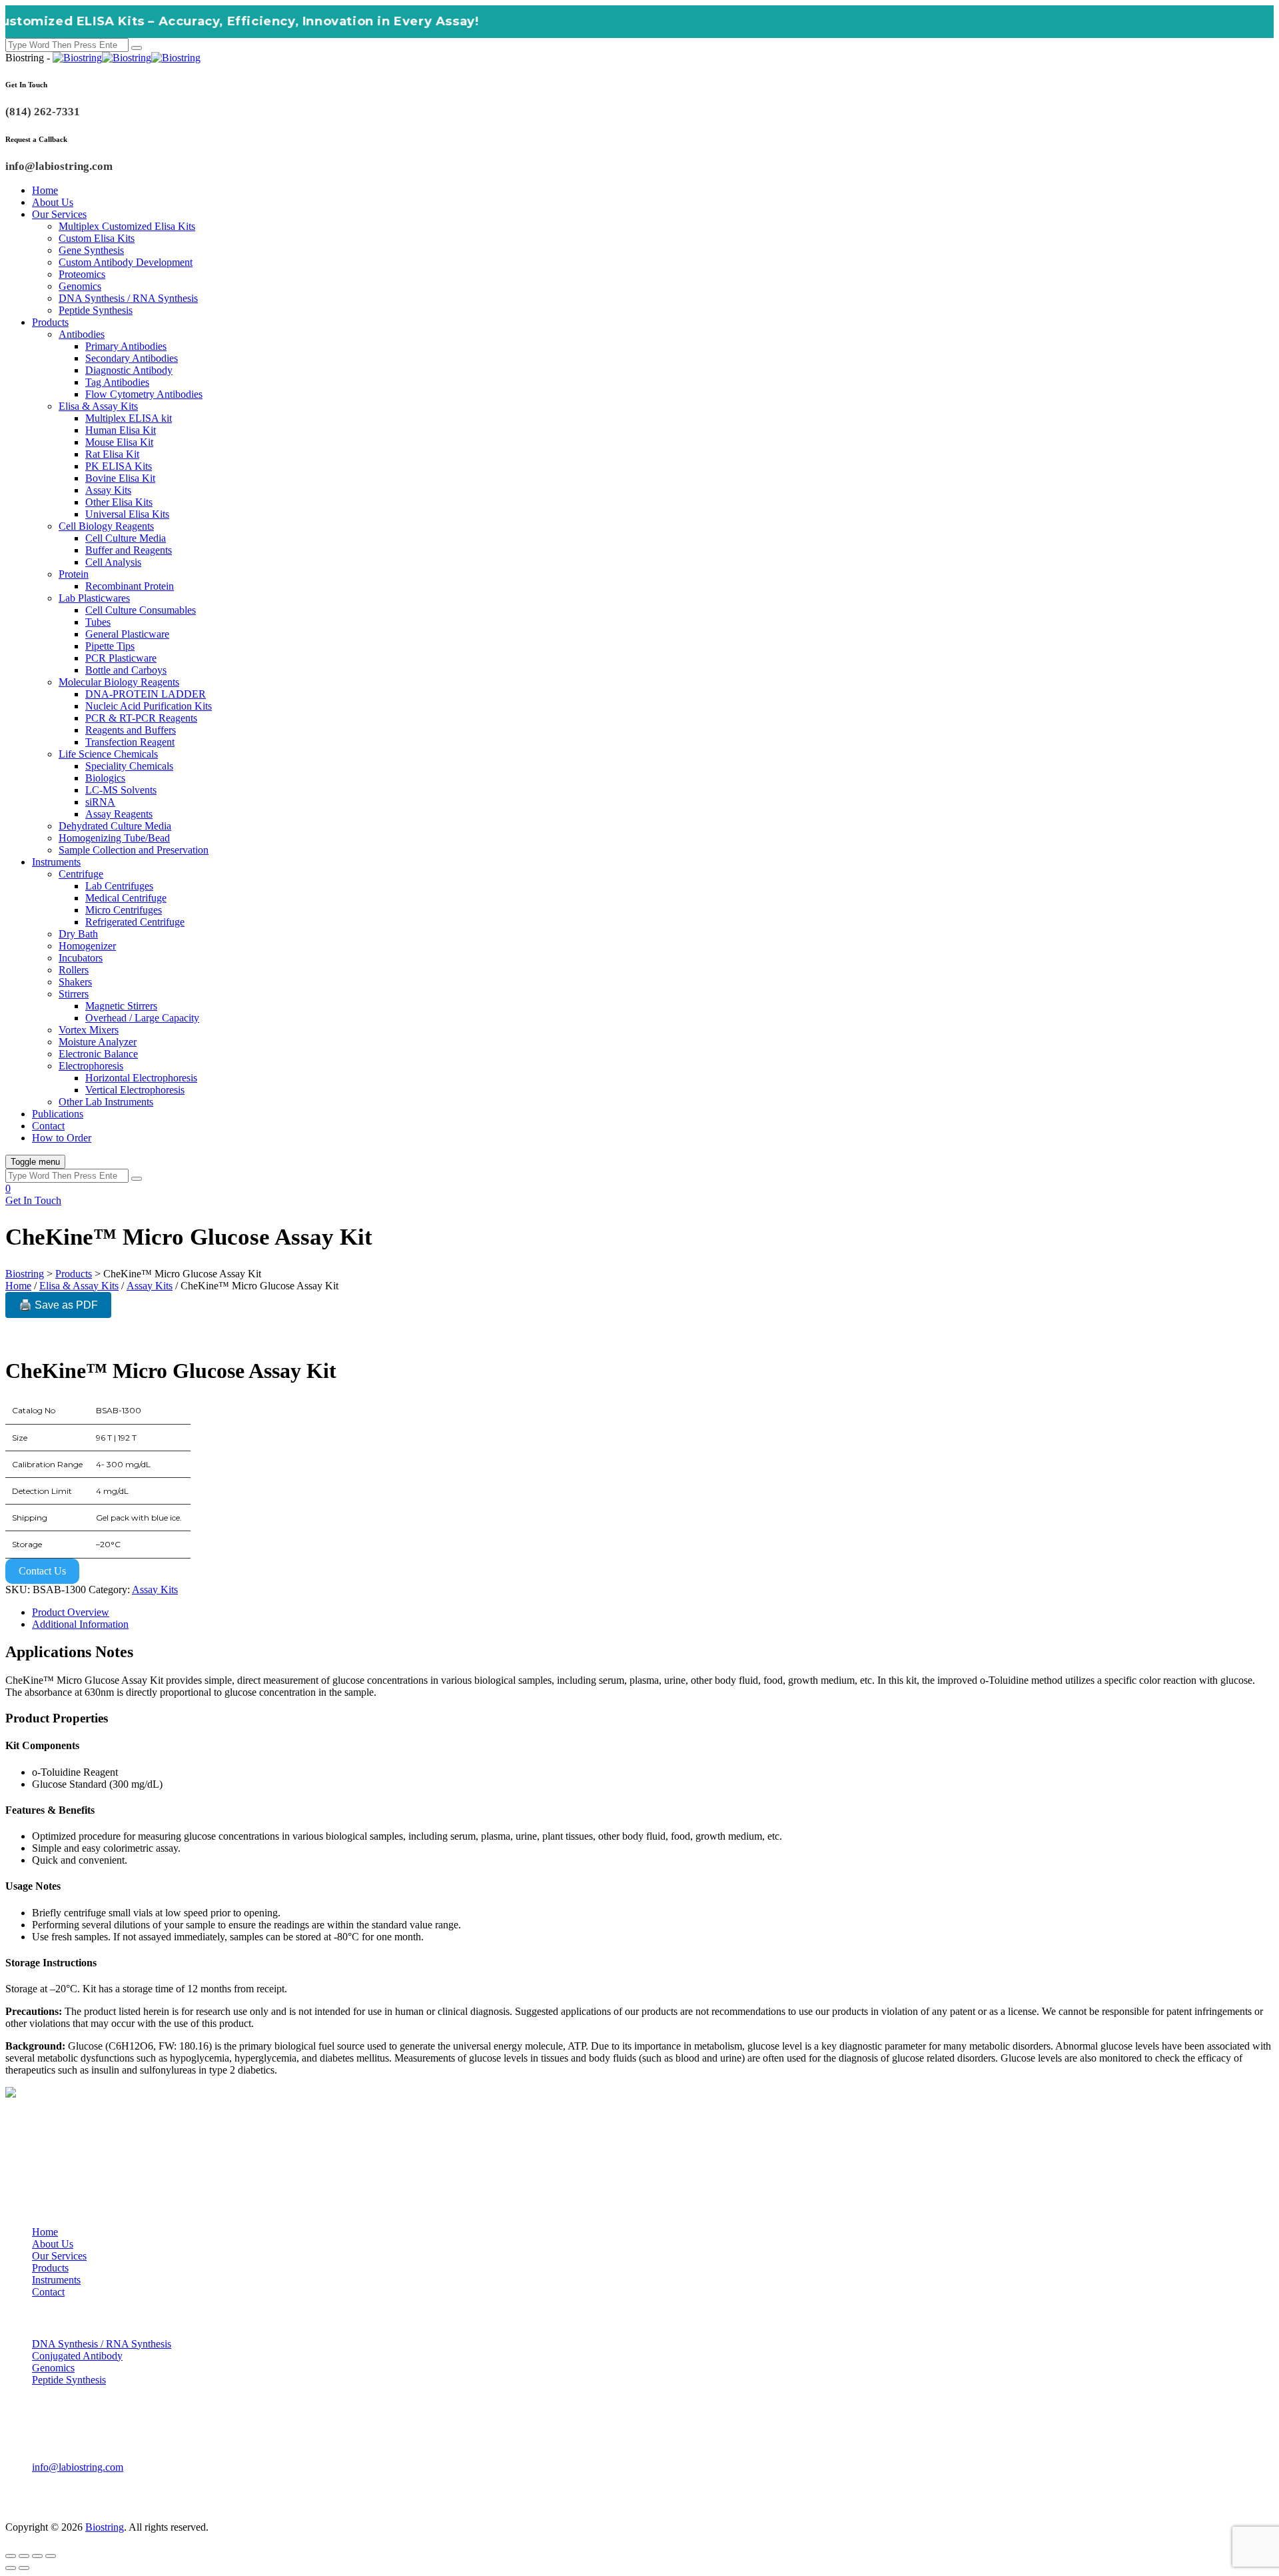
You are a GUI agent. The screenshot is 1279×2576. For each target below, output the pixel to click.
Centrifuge (81, 874)
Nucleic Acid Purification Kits (149, 706)
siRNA (100, 802)
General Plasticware (127, 634)
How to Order (62, 1138)
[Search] (137, 48)
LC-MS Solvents (121, 790)
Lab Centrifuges (119, 886)
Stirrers (74, 994)
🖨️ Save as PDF (58, 1305)
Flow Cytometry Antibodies (144, 394)
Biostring (105, 2527)
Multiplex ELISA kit (129, 418)
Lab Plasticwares (94, 598)
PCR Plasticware (121, 658)
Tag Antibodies (117, 382)
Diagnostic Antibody (129, 370)
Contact (48, 1126)
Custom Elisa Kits (97, 238)
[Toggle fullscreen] (24, 2556)
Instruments (56, 862)
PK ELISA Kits (119, 466)
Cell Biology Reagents (106, 526)
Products (50, 322)
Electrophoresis (91, 1066)
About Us (53, 202)
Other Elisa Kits (119, 502)
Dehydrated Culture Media (115, 826)
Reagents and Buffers (131, 730)
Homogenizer (87, 946)
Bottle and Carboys (126, 670)
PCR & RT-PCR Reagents (141, 718)
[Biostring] (127, 58)
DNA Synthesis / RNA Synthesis (128, 298)
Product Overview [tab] (71, 1612)
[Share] (37, 2556)
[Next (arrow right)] (24, 2568)
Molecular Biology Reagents (119, 682)
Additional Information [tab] (80, 1624)
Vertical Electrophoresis (135, 1090)
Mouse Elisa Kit (119, 442)
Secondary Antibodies (132, 358)
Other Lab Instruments (106, 1102)
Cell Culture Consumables (141, 610)
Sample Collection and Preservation (134, 850)
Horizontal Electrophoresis (141, 1078)
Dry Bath (78, 934)
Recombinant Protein (130, 586)
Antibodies (82, 334)
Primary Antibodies (126, 346)
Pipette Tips (110, 646)
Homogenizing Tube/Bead (114, 838)
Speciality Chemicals (129, 766)
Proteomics (82, 274)
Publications (58, 1114)
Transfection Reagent (130, 742)
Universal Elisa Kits (127, 514)
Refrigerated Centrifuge (135, 922)
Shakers (75, 982)
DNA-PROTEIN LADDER (146, 694)
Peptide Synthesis (96, 310)
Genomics (80, 286)
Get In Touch (33, 1200)
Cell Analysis (113, 562)
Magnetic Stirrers (121, 1006)
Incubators (81, 958)
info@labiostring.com (78, 2467)
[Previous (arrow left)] (11, 2568)
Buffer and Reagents (129, 550)
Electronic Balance (98, 1054)
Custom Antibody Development (126, 262)
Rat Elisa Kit (112, 454)
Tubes (98, 622)
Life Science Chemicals (108, 754)
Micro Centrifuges (124, 910)
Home (45, 190)
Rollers (74, 970)
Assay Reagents (119, 814)
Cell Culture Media (126, 538)
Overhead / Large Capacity (142, 1018)
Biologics (105, 778)
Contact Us (42, 1571)
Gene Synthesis (91, 250)
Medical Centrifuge (126, 898)
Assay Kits (108, 490)
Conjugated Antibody (77, 2356)
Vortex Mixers (89, 1030)
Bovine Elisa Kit (120, 478)
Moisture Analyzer (98, 1042)
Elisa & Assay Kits (98, 406)
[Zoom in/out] (11, 2556)
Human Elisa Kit (121, 430)
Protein (74, 574)
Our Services (59, 214)
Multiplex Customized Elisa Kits (127, 226)
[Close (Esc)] (51, 2556)
